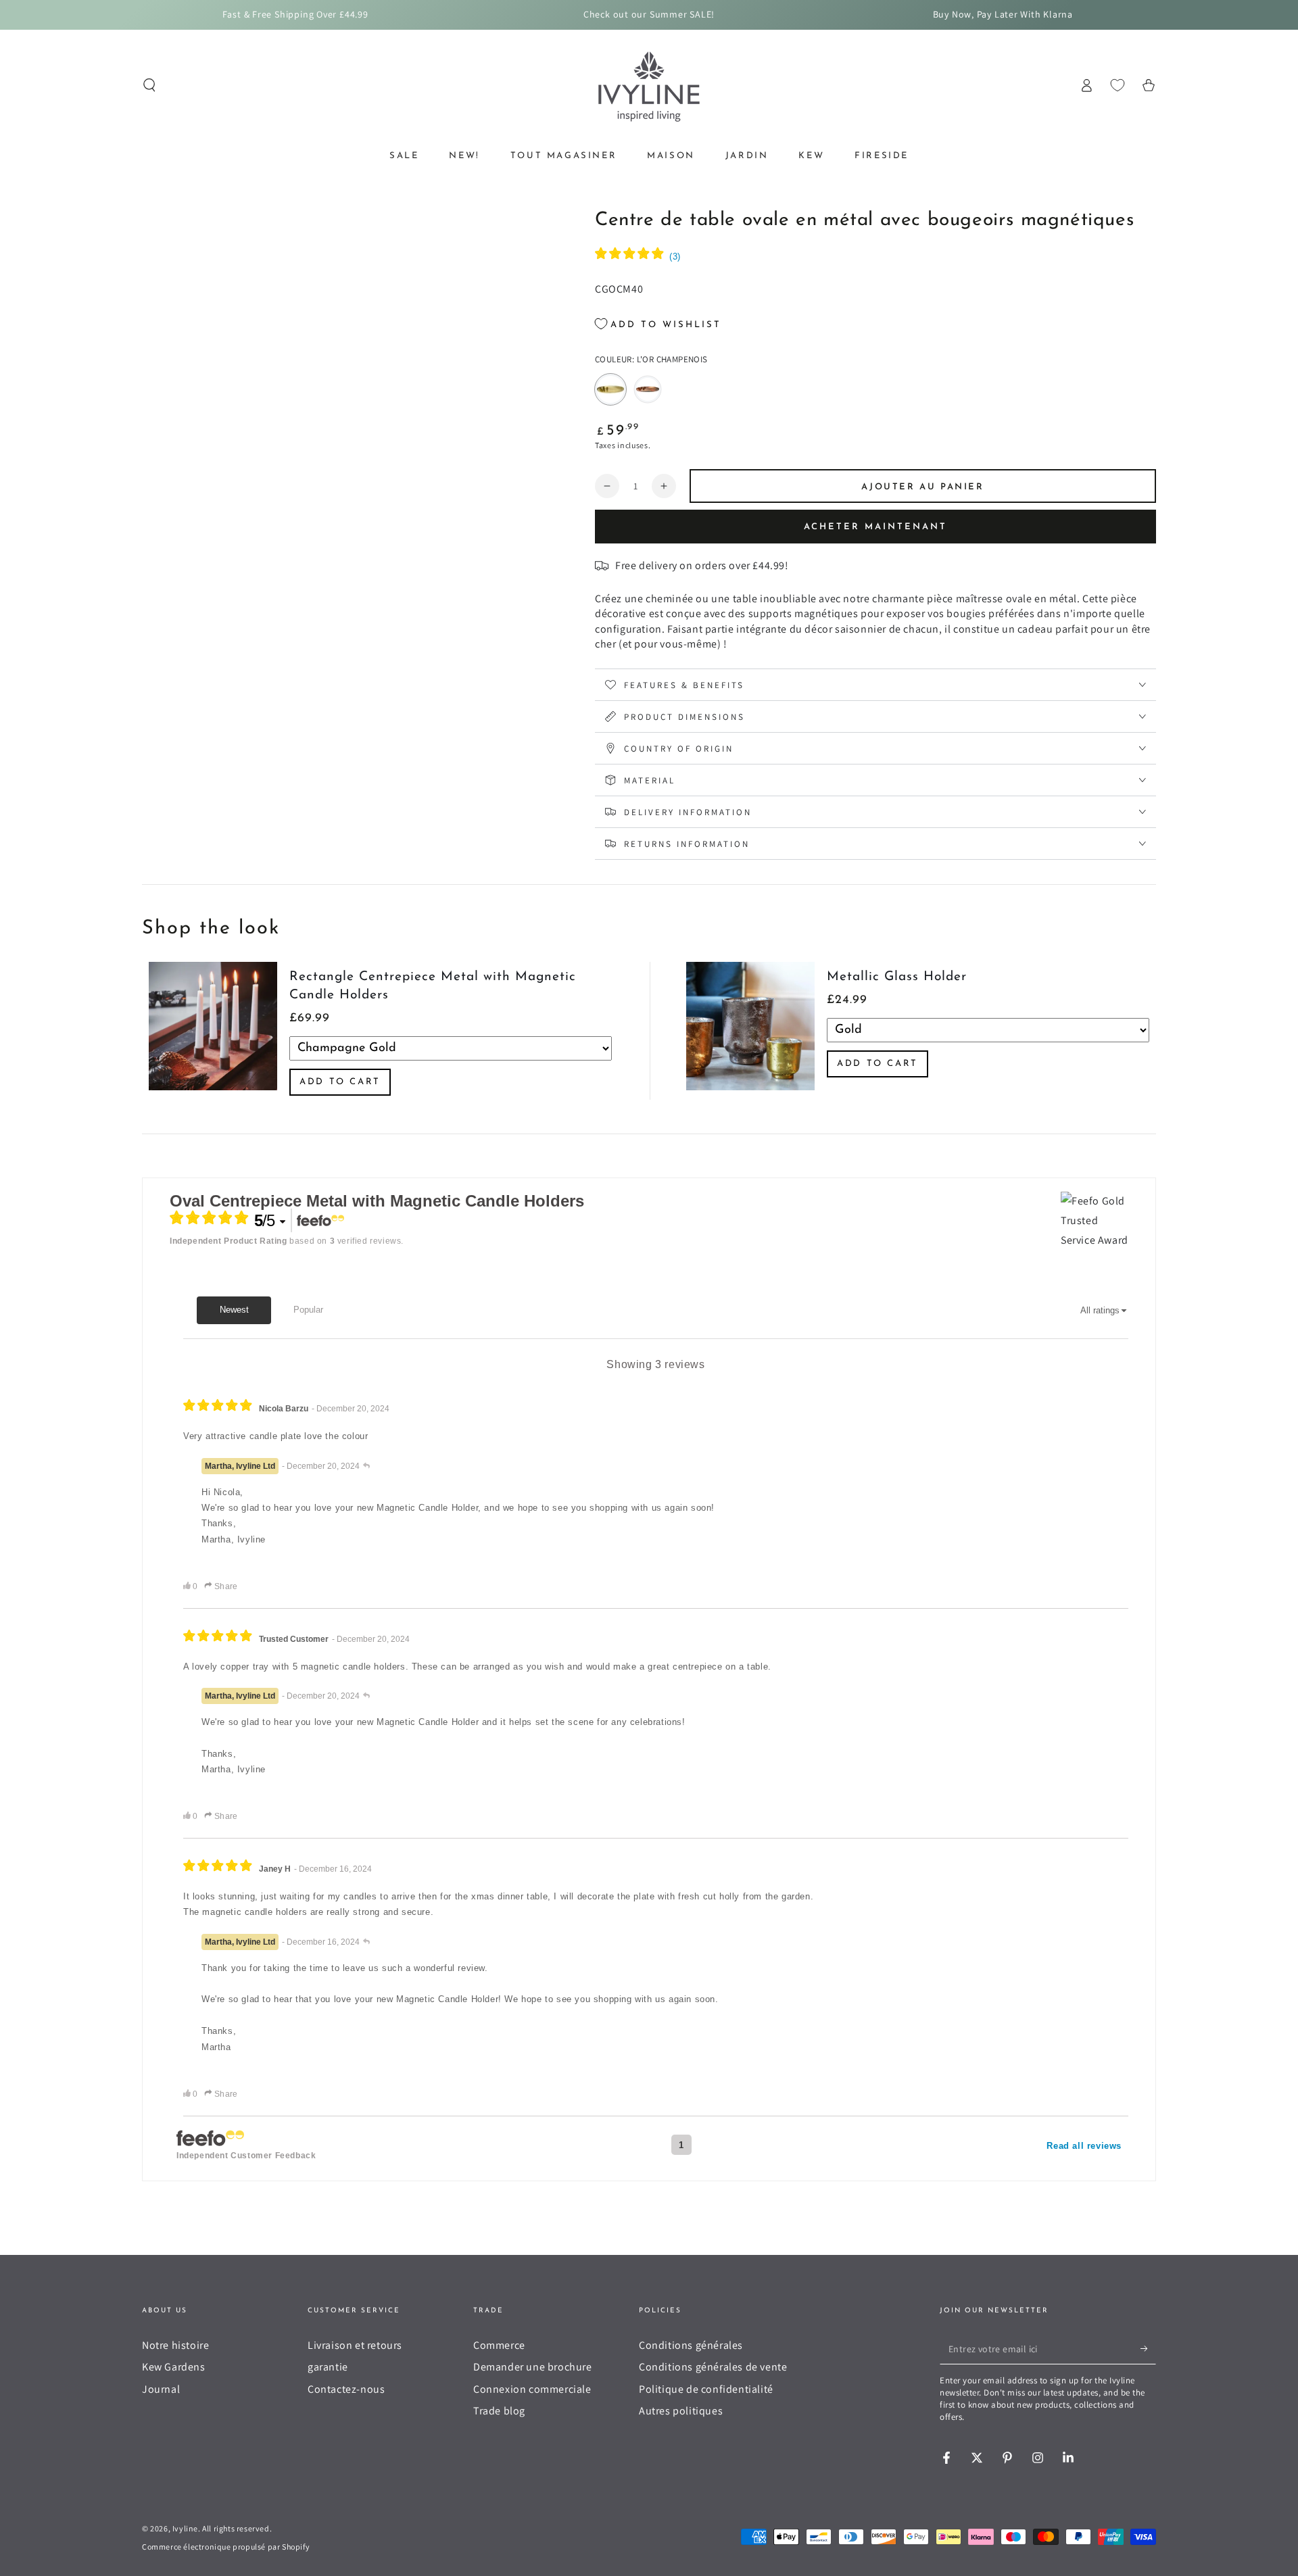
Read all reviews (1084, 2146)
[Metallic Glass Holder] (750, 1031)
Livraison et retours (355, 2345)
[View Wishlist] (1117, 85)
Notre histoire (175, 2345)
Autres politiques (681, 2411)
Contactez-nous (346, 2389)
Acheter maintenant (875, 527)
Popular (308, 1310)
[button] (149, 85)
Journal (161, 2389)
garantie (328, 2367)
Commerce (499, 2345)
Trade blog (499, 2411)
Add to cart (340, 1082)
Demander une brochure (533, 2367)
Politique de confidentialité (706, 2389)
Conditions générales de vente (713, 2367)
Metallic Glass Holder (897, 977)
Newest (234, 1310)
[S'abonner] (1148, 2349)
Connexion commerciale (532, 2389)
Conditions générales (691, 2345)
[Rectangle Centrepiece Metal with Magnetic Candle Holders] (213, 1031)
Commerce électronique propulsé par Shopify (226, 2547)
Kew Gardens (174, 2367)
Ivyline (185, 2528)
